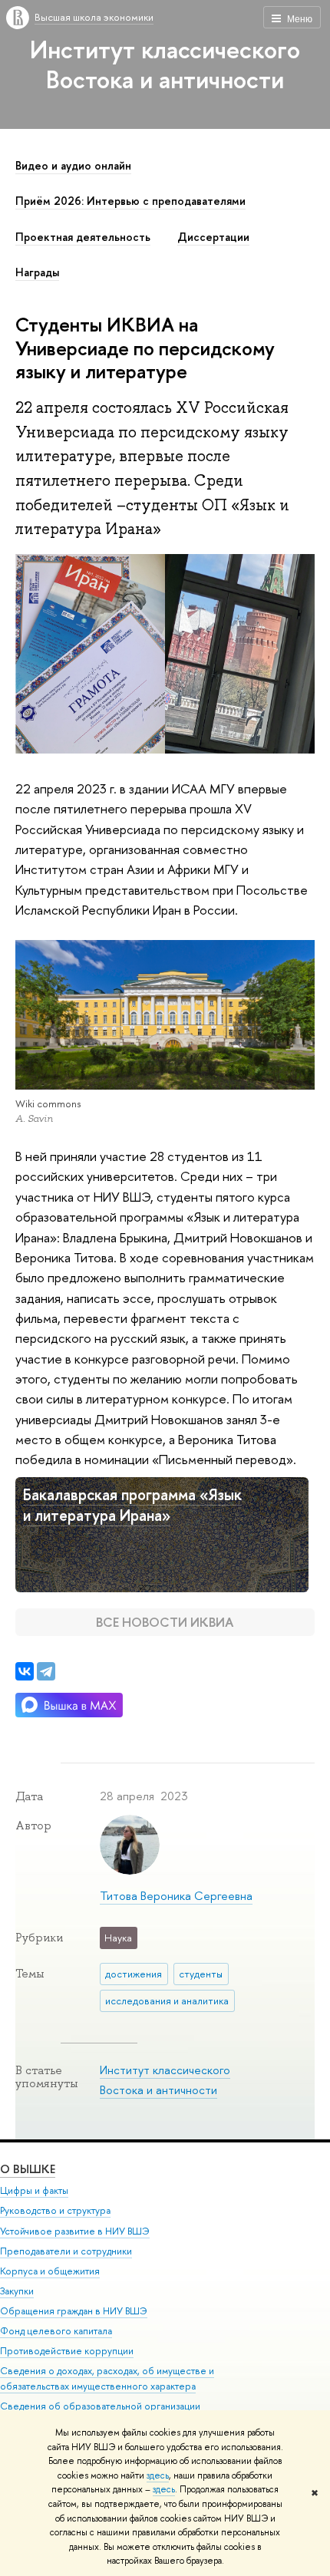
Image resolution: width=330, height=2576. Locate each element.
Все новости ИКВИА (165, 1622)
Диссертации (213, 237)
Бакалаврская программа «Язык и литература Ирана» (132, 1505)
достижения (134, 1974)
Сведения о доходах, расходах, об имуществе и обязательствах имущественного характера (107, 2378)
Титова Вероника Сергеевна (176, 1896)
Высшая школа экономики (94, 17)
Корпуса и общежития (50, 2271)
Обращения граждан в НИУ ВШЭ (74, 2311)
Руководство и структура (55, 2210)
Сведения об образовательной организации (100, 2406)
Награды (37, 272)
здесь (158, 2475)
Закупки (17, 2291)
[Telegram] (46, 1671)
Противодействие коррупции (67, 2351)
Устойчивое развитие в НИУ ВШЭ (75, 2231)
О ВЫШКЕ (28, 2169)
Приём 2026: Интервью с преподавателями (130, 201)
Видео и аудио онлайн (73, 166)
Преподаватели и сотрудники (66, 2251)
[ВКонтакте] (25, 1671)
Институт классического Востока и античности (165, 64)
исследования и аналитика (167, 2000)
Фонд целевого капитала (56, 2331)
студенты (201, 1974)
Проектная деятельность (83, 237)
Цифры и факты (34, 2190)
